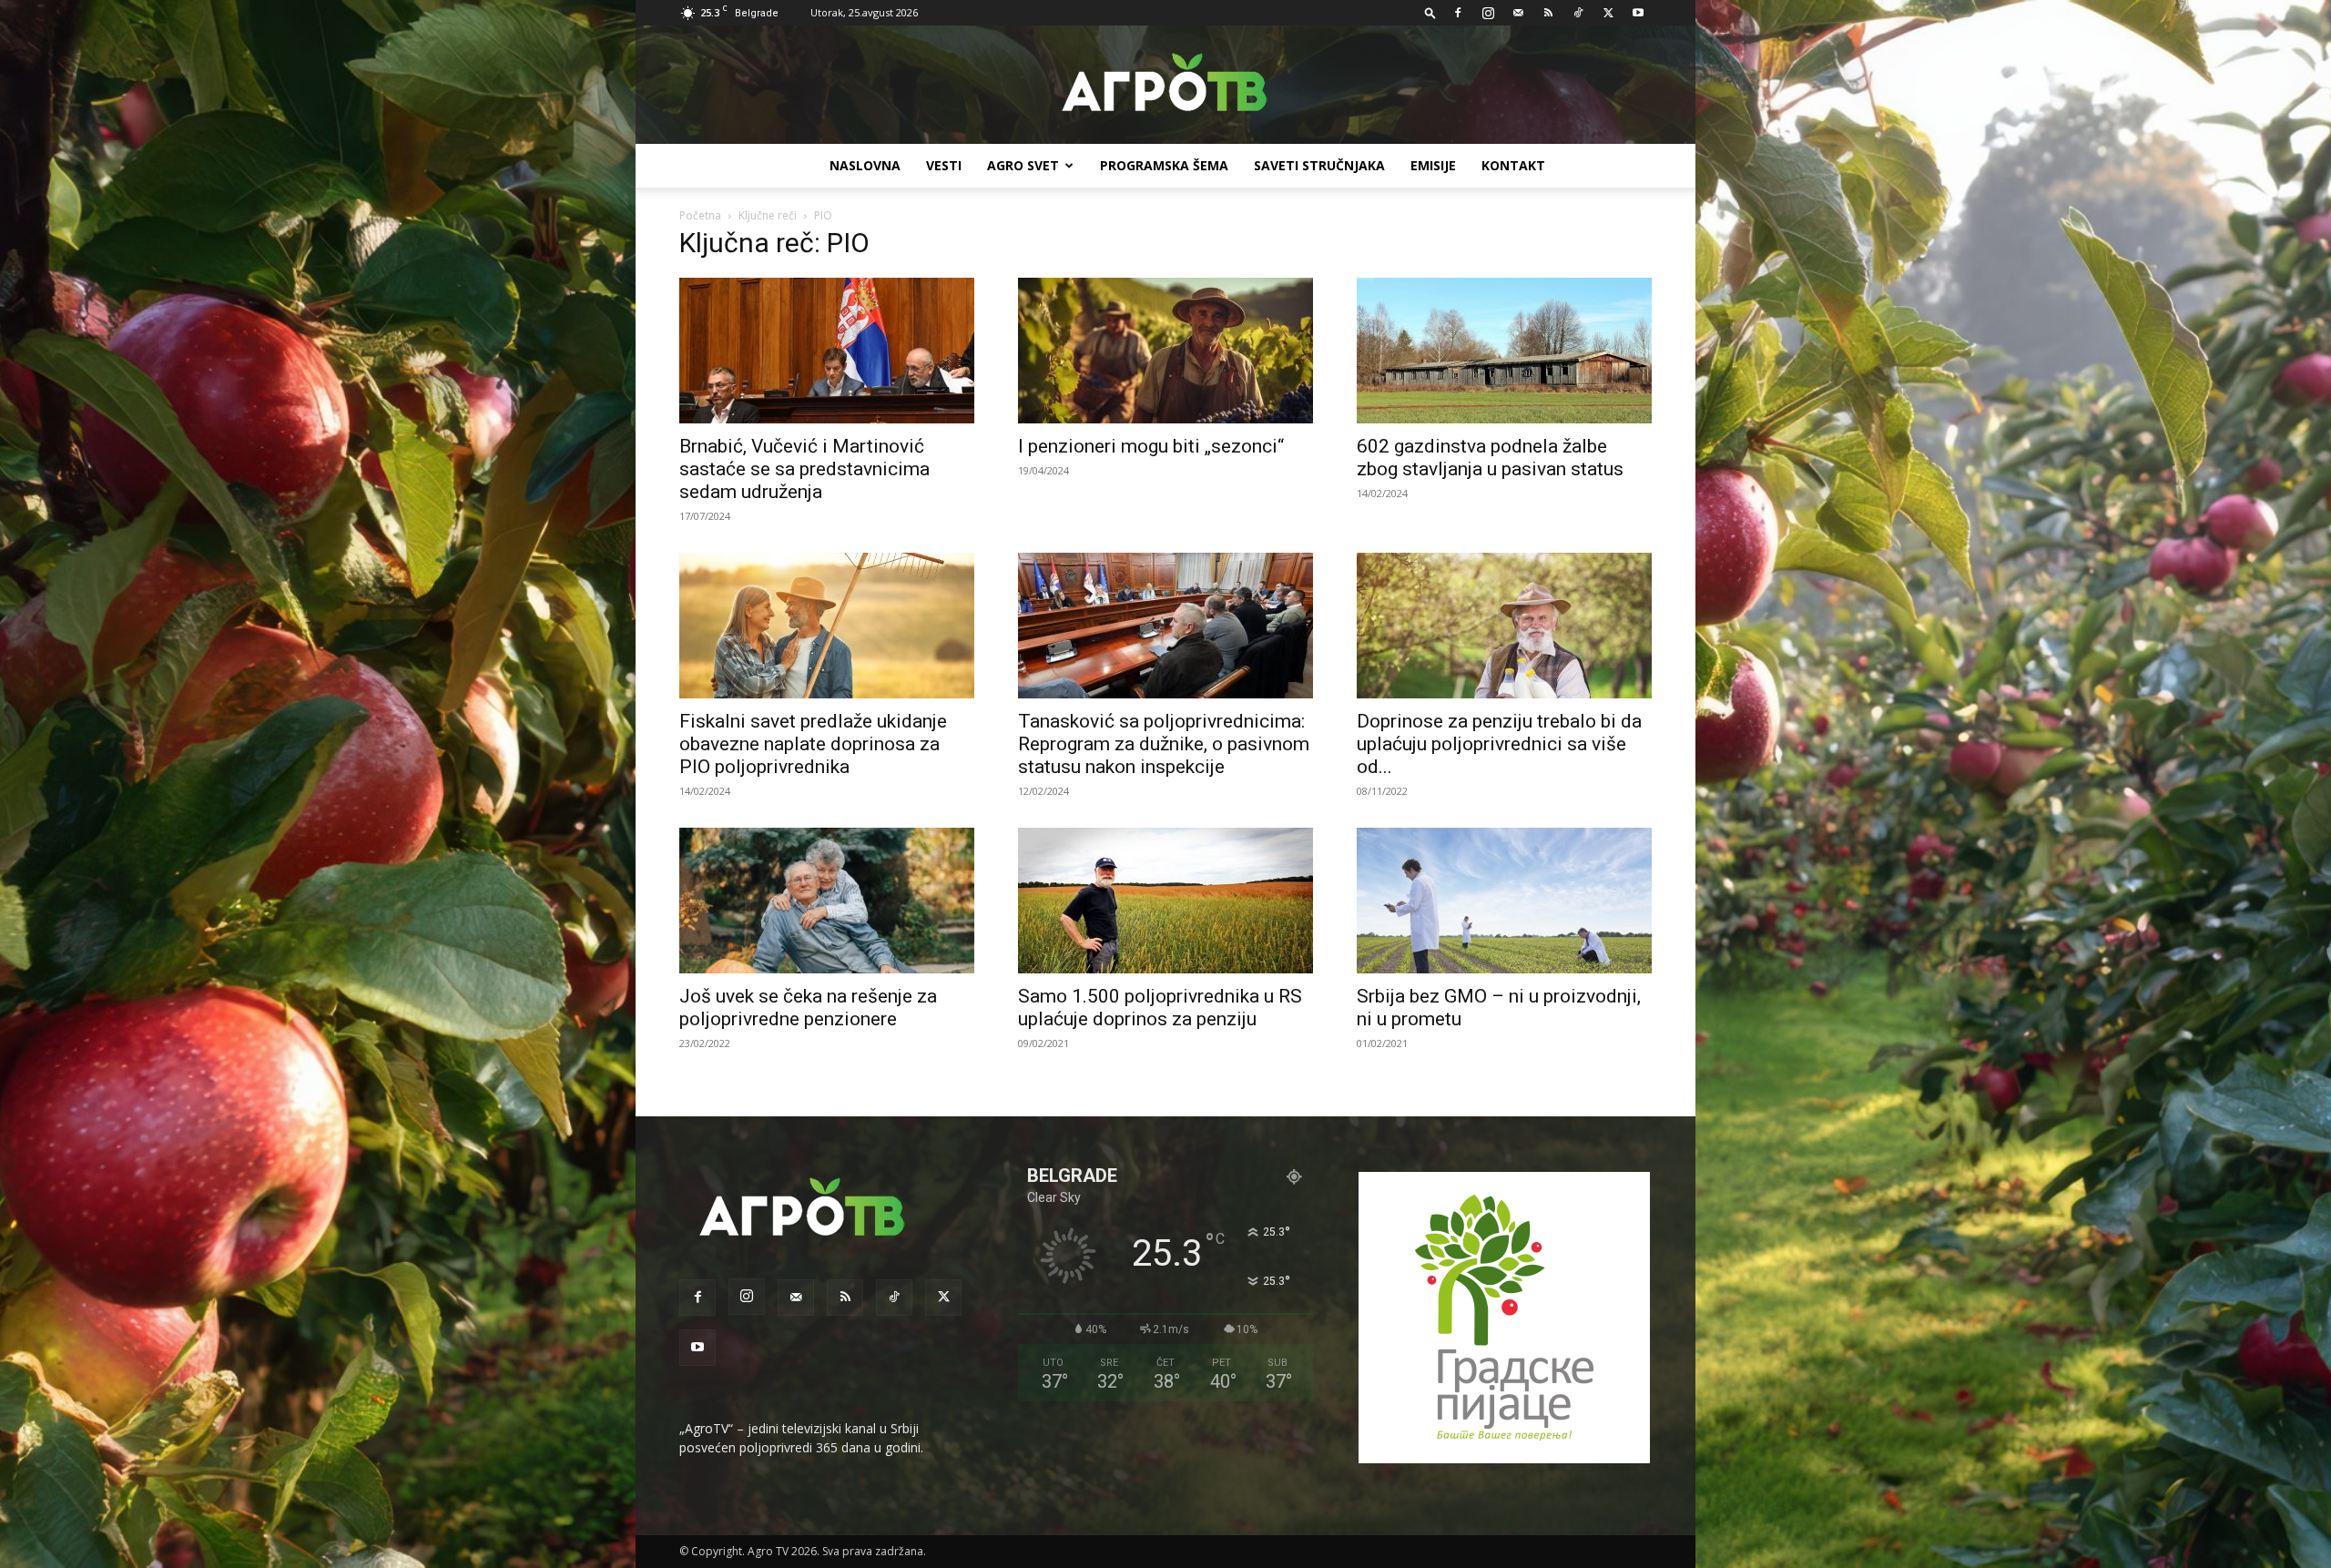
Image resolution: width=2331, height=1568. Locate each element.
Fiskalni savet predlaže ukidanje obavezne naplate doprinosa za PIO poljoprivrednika (813, 744)
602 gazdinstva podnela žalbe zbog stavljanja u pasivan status (1490, 458)
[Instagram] (1488, 13)
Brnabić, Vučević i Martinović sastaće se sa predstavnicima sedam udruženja (804, 469)
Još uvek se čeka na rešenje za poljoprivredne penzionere (808, 1008)
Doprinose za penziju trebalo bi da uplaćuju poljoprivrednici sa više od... (1499, 744)
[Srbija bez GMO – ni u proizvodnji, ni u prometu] (1504, 901)
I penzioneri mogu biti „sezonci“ (1151, 446)
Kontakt (1513, 165)
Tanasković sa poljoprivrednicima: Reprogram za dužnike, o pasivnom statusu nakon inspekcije (1164, 744)
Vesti (944, 165)
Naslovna (865, 165)
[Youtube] (1638, 13)
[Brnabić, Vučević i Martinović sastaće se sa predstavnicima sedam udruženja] (827, 351)
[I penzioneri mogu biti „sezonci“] (1165, 351)
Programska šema (1164, 165)
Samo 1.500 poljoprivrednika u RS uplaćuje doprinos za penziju (1160, 1008)
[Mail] (1518, 13)
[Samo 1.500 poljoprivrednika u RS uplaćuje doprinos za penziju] (1165, 901)
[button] (1430, 12)
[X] (1608, 13)
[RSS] (1548, 13)
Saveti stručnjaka (1319, 165)
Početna (700, 215)
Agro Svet (1023, 165)
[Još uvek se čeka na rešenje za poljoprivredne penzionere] (827, 901)
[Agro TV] (1165, 86)
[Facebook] (1458, 13)
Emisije (1433, 165)
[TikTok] (1578, 13)
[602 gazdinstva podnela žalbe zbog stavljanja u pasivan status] (1504, 351)
